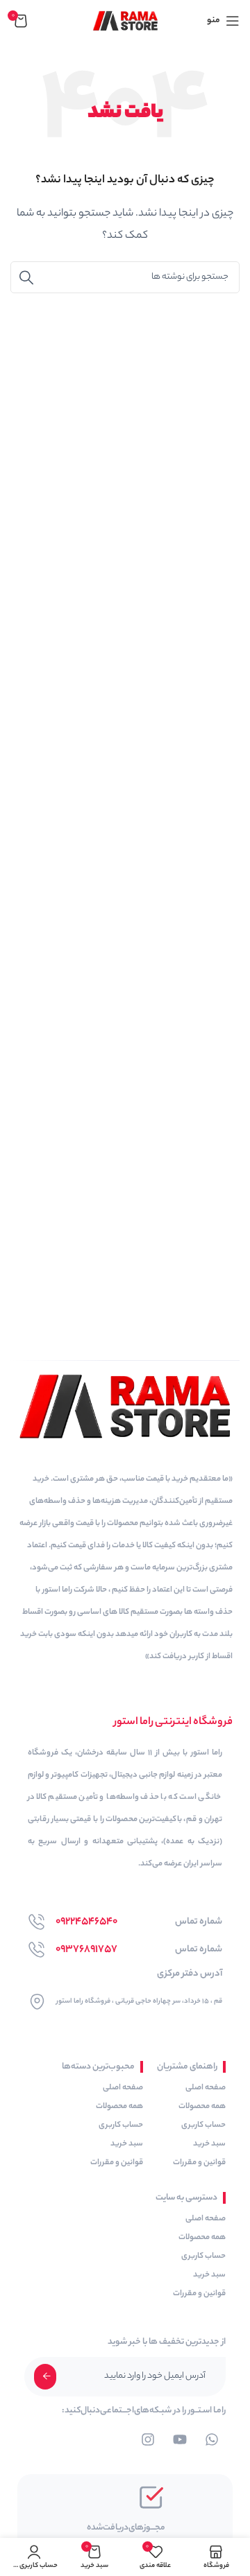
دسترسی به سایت (186, 2198)
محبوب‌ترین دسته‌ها (98, 2067)
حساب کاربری (203, 2125)
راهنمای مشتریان (187, 2067)
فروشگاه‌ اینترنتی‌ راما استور (173, 1722)
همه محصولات (202, 2107)
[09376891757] (36, 1950)
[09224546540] (36, 1922)
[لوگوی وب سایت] (125, 20)
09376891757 (86, 1950)
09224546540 (86, 1922)
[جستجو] (26, 277)
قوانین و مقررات (199, 2163)
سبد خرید (209, 2144)
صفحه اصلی (206, 2088)
